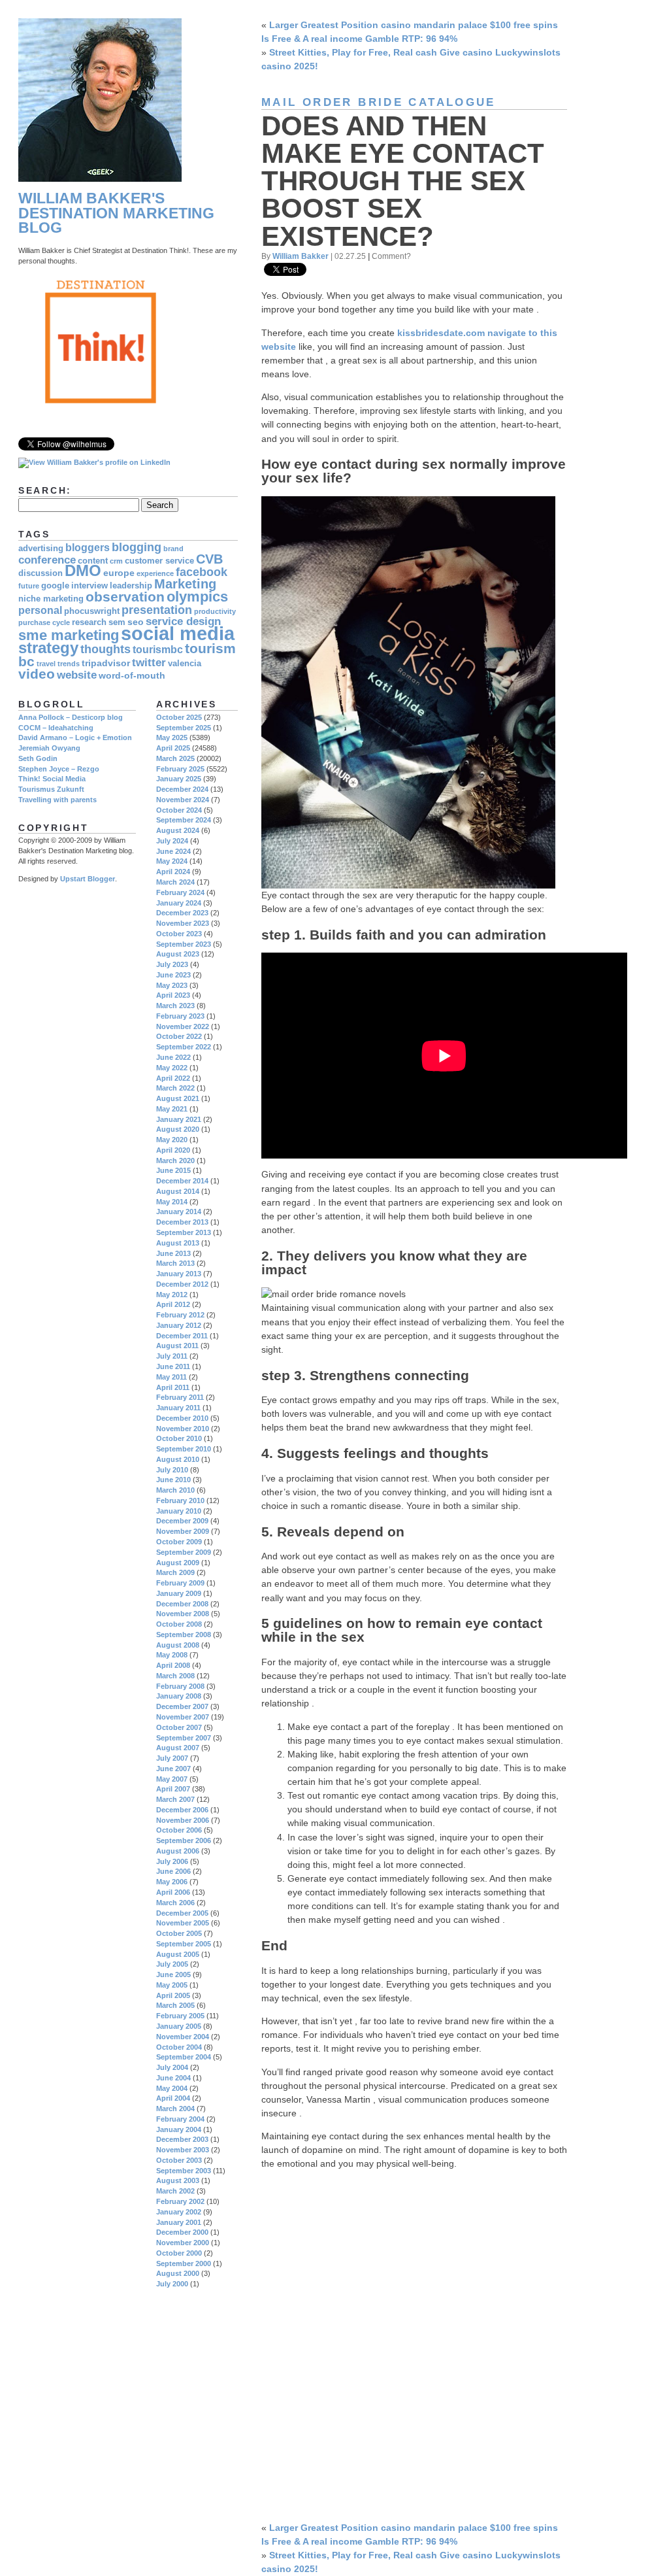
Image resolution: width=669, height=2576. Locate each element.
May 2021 (172, 1109)
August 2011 (177, 1346)
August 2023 (178, 954)
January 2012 (179, 1325)
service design (183, 621)
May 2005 (172, 1985)
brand (173, 549)
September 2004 (184, 2057)
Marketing (185, 584)
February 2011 (180, 1397)
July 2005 (172, 1964)
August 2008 (178, 1645)
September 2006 (184, 1840)
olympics (197, 597)
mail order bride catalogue (379, 102)
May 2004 (172, 2088)
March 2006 (175, 1903)
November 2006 (183, 1820)
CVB (209, 559)
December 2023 (182, 913)
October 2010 (179, 1438)
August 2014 (178, 1191)
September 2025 (184, 728)
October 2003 (179, 2160)
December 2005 (182, 1913)
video (37, 674)
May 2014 (172, 1202)
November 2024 (183, 800)
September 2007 (184, 1738)
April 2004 (173, 2098)
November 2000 (183, 2243)
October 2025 (179, 717)
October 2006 (179, 1830)
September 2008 (184, 1635)
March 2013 (175, 1263)
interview (90, 586)
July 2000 (172, 2284)
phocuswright (92, 611)
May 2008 (172, 1655)
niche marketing (51, 599)
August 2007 (178, 1748)
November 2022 (183, 1026)
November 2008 (183, 1614)
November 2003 (183, 2150)
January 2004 (179, 2129)
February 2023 (180, 1016)
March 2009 (175, 1572)
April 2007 (173, 1789)
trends (69, 664)
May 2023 (172, 985)
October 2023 (179, 934)
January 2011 (178, 1408)
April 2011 (173, 1387)
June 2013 (173, 1253)
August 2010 (178, 1459)
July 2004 (172, 2067)
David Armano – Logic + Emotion (75, 737)
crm (116, 561)
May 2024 (172, 861)
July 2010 (172, 1470)
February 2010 (180, 1500)
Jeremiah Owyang (49, 748)
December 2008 (182, 1604)
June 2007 (173, 1769)
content (93, 561)
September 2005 (184, 1944)
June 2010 (173, 1480)
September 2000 (184, 2263)
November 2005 (183, 1923)
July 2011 (172, 1356)
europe (119, 573)
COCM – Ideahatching (56, 728)
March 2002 (175, 2191)
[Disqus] (414, 2344)
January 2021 (179, 1119)
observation (125, 597)
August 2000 (178, 2273)
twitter (149, 663)
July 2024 (172, 841)
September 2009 (184, 1552)
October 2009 (179, 1542)
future (29, 586)
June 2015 (173, 1170)
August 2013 (178, 1243)
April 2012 (173, 1304)
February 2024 (180, 892)
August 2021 (178, 1098)
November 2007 (183, 1717)
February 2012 (180, 1315)
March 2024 (175, 882)
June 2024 (173, 851)
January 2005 (179, 2026)
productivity (215, 611)
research (89, 622)
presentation (157, 610)
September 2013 (184, 1232)
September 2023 (184, 944)
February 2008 (180, 1686)
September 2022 (184, 1047)
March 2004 (175, 2109)
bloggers (88, 548)
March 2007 (175, 1799)
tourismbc (158, 650)
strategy (48, 648)
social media (178, 633)
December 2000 (182, 2232)
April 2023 (173, 995)
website (77, 675)
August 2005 (178, 1954)
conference (47, 560)
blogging (137, 547)
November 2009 (183, 1531)
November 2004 (183, 2037)
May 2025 (172, 737)
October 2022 (179, 1036)
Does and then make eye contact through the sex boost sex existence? (403, 181)
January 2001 (179, 2222)
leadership (131, 586)
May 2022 (172, 1068)
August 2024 (178, 830)
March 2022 (175, 1088)
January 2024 (179, 903)
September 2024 (184, 820)
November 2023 (183, 923)
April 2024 (173, 872)
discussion (41, 573)
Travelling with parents (57, 800)
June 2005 (173, 1974)
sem (117, 622)
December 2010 (182, 1418)
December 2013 (182, 1222)
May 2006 (172, 1882)
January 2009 (179, 1593)
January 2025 (179, 779)
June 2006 (173, 1871)
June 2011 (173, 1366)
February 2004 (180, 2119)
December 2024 (182, 789)
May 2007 (172, 1779)
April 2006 (173, 1892)
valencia (185, 664)
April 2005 (173, 1995)
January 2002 (179, 2212)
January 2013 (179, 1274)
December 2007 (182, 1706)
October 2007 (179, 1727)
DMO (83, 571)
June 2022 (173, 1057)
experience (155, 573)
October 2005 (179, 1933)
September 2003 (184, 2171)
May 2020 (172, 1140)
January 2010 (179, 1511)
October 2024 (179, 810)
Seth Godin (38, 758)
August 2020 (178, 1129)
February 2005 (180, 2016)
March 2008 (175, 1676)
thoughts (106, 649)
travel (46, 664)
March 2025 (175, 758)
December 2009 (182, 1521)
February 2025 (180, 769)
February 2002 (180, 2201)
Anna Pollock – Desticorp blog (71, 717)
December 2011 (182, 1336)
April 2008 (173, 1665)
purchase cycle (44, 622)
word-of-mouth (132, 675)
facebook (202, 572)
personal (40, 610)
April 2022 (173, 1078)
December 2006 (182, 1810)
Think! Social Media (52, 779)
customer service (159, 561)
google (55, 586)
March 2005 (175, 2005)
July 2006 (172, 1861)
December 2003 (182, 2139)
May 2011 (171, 1377)
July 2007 (172, 1758)
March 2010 (175, 1490)
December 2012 (182, 1284)
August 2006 (178, 1851)
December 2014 (182, 1181)
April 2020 (173, 1150)
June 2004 (173, 2078)
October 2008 (179, 1624)
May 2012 (172, 1295)
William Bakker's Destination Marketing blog (116, 213)
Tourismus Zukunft (51, 789)
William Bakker (301, 256)
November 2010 (183, 1429)
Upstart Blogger (88, 879)
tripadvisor (106, 663)
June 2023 (173, 975)
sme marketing (69, 635)
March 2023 (175, 1006)
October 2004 (179, 2047)
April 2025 (173, 748)
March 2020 (175, 1161)
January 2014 (179, 1212)
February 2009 (180, 1583)
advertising (41, 549)
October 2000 (179, 2253)
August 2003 (178, 2180)
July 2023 (172, 964)
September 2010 (184, 1449)
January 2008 (179, 1696)
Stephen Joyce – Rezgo (59, 769)
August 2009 (178, 1563)
